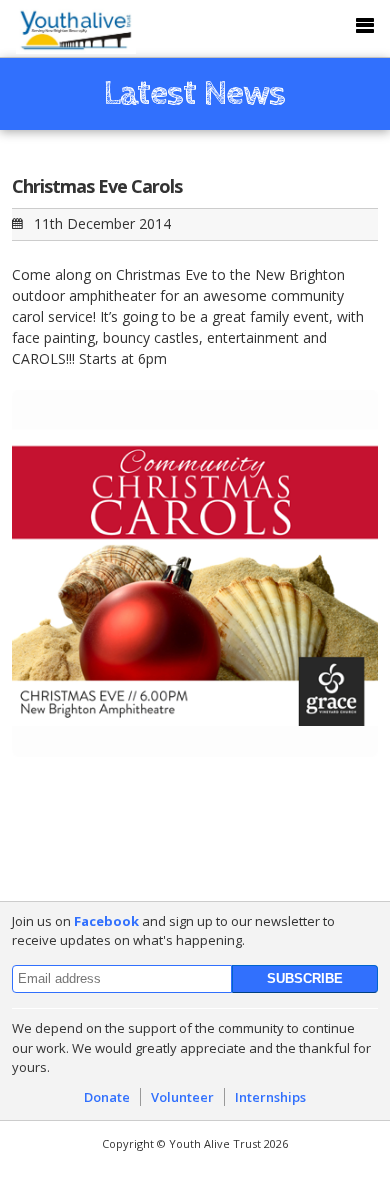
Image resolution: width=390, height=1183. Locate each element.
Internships (270, 1097)
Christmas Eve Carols (97, 186)
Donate (107, 1097)
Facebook (106, 921)
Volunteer (182, 1097)
